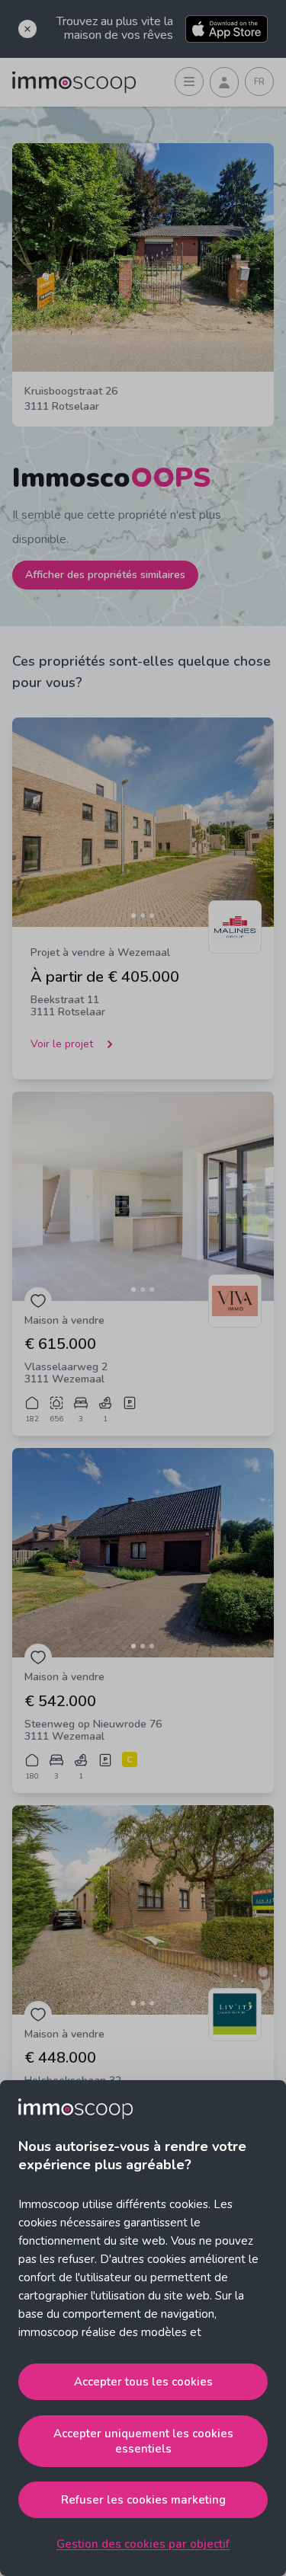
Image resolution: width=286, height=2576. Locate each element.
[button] (143, 822)
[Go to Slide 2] (143, 916)
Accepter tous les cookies (143, 2382)
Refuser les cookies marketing (143, 2500)
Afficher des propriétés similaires (105, 575)
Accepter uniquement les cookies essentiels (143, 2441)
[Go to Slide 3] (152, 916)
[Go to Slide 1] (133, 916)
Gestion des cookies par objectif (143, 2544)
